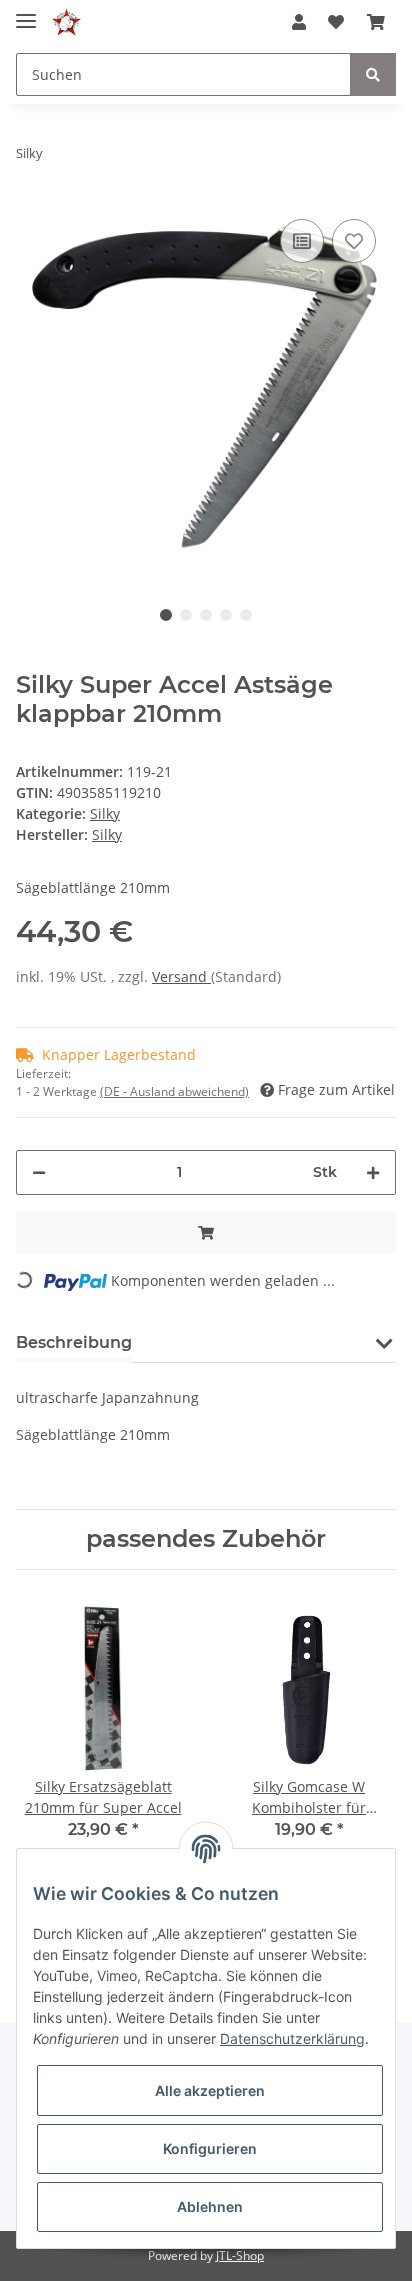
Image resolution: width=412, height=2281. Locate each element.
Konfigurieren (210, 2148)
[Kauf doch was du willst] (66, 22)
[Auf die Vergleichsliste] (302, 241)
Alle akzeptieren (210, 2090)
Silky (105, 813)
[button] (299, 22)
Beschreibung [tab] (74, 1342)
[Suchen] (373, 74)
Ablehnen (210, 2206)
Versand (181, 976)
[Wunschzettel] (336, 22)
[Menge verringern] (39, 1172)
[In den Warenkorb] (206, 1232)
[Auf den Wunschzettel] (354, 241)
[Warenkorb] (376, 22)
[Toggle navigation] (26, 12)
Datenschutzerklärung (292, 2038)
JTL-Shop (240, 2255)
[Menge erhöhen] (373, 1172)
